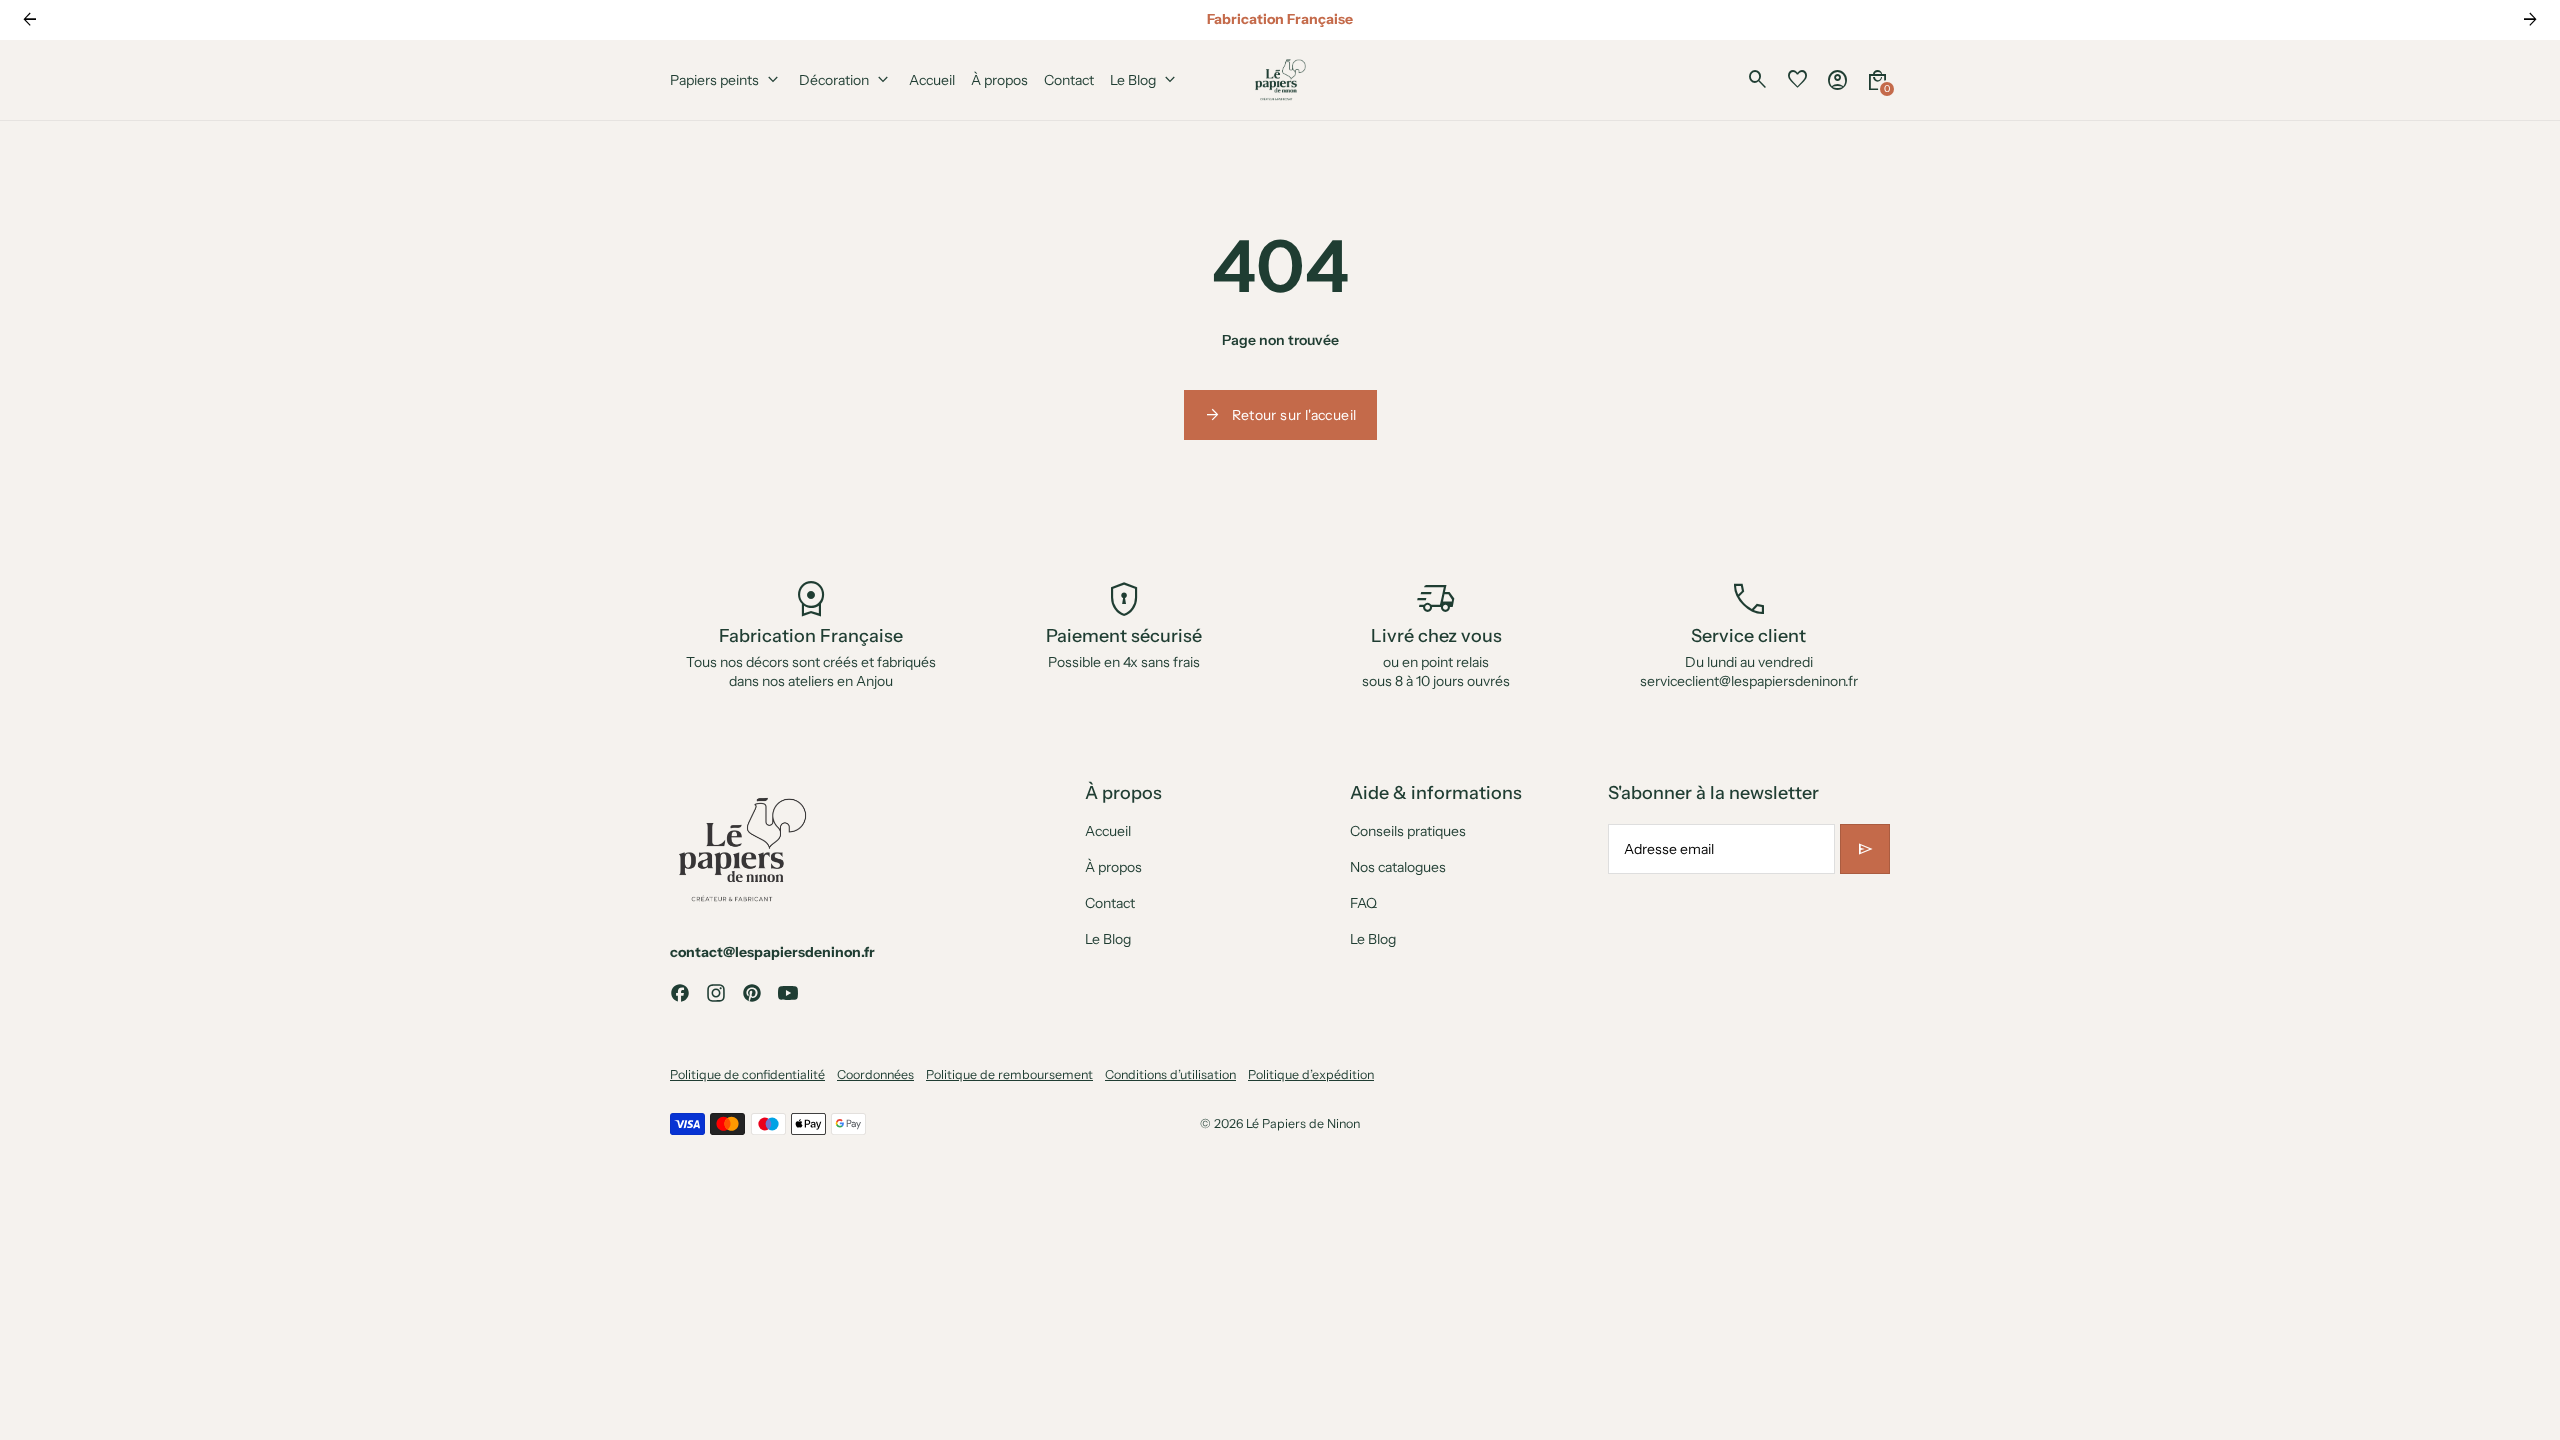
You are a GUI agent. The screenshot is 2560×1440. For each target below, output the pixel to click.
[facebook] (680, 993)
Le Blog (1108, 939)
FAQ (1363, 903)
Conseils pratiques (1408, 831)
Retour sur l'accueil (1280, 415)
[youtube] (788, 993)
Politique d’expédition (1311, 1074)
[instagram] (716, 993)
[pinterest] (752, 993)
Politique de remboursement (1009, 1074)
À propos (1113, 867)
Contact (1110, 903)
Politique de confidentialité (747, 1074)
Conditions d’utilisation (1170, 1074)
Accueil (1108, 831)
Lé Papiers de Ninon (1303, 1123)
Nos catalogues (1398, 867)
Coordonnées (875, 1074)
